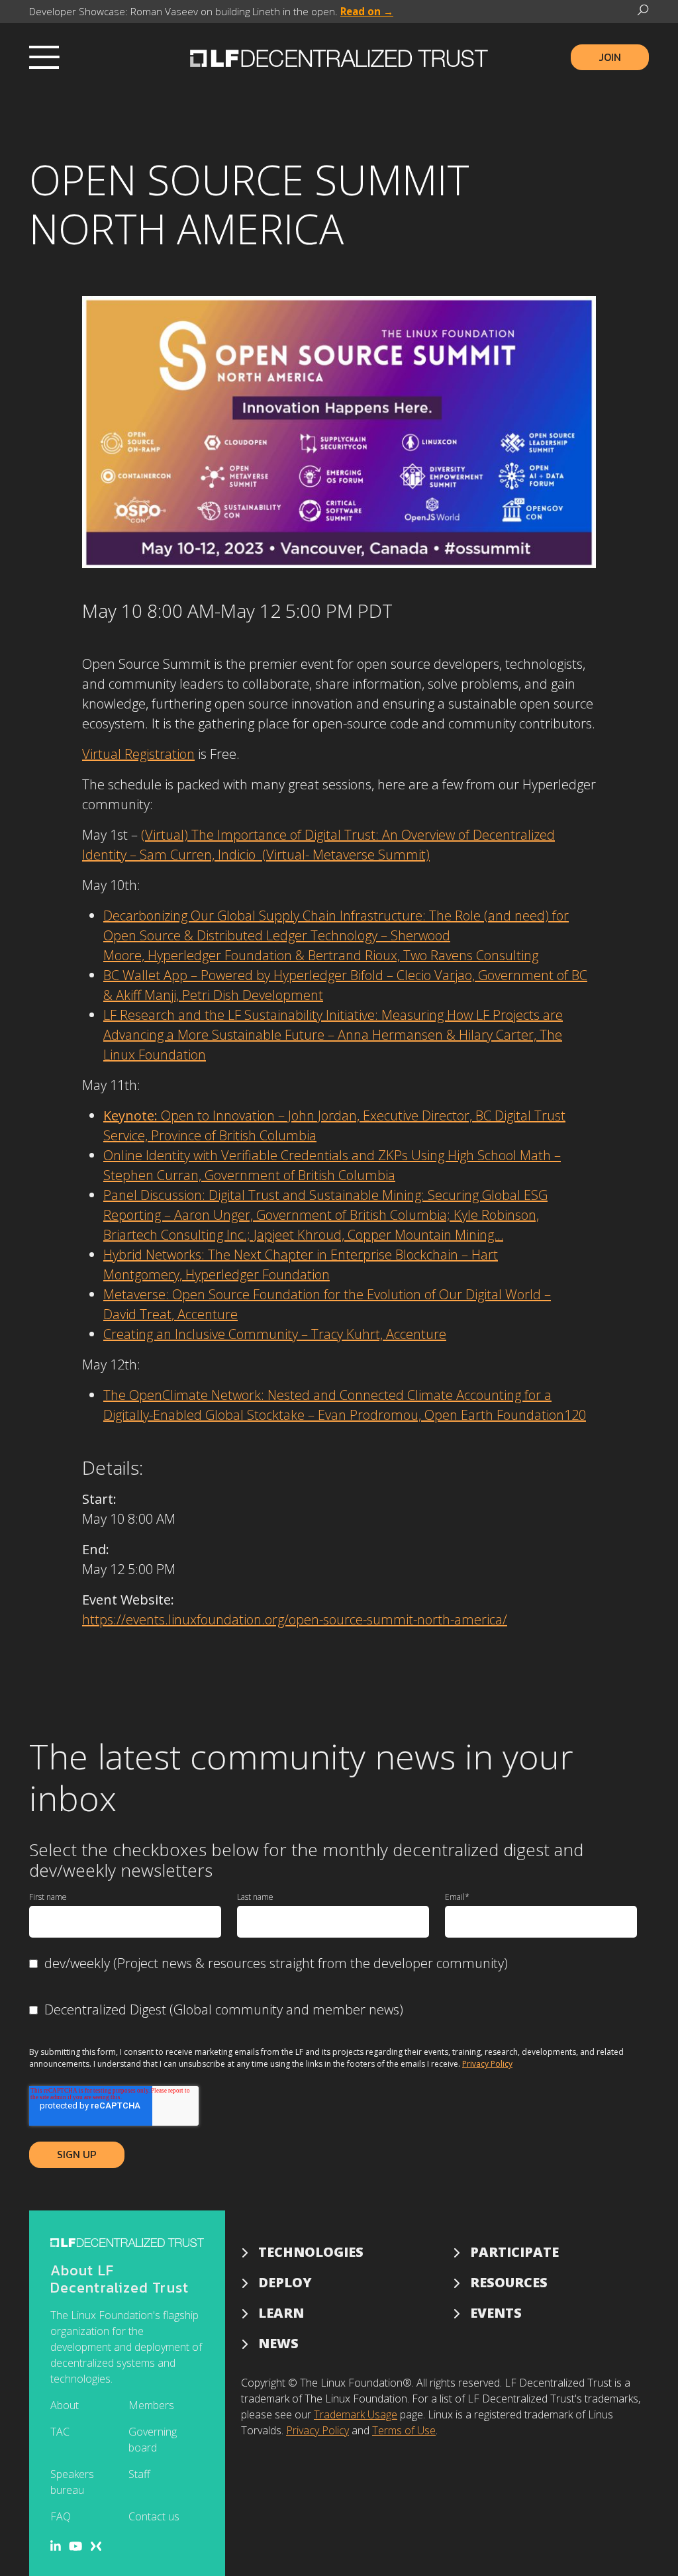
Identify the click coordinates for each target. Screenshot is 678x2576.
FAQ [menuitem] (61, 2516)
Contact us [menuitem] (154, 2516)
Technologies (311, 2252)
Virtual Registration (138, 754)
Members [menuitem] (151, 2405)
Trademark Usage (356, 2414)
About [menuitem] (65, 2405)
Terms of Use (404, 2430)
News (278, 2343)
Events (496, 2313)
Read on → (367, 11)
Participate (514, 2252)
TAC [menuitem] (60, 2432)
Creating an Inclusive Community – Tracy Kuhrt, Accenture (275, 1334)
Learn (281, 2313)
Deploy (285, 2282)
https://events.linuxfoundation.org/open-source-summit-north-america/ (295, 1619)
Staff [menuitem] (139, 2474)
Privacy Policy (487, 2064)
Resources (509, 2282)
